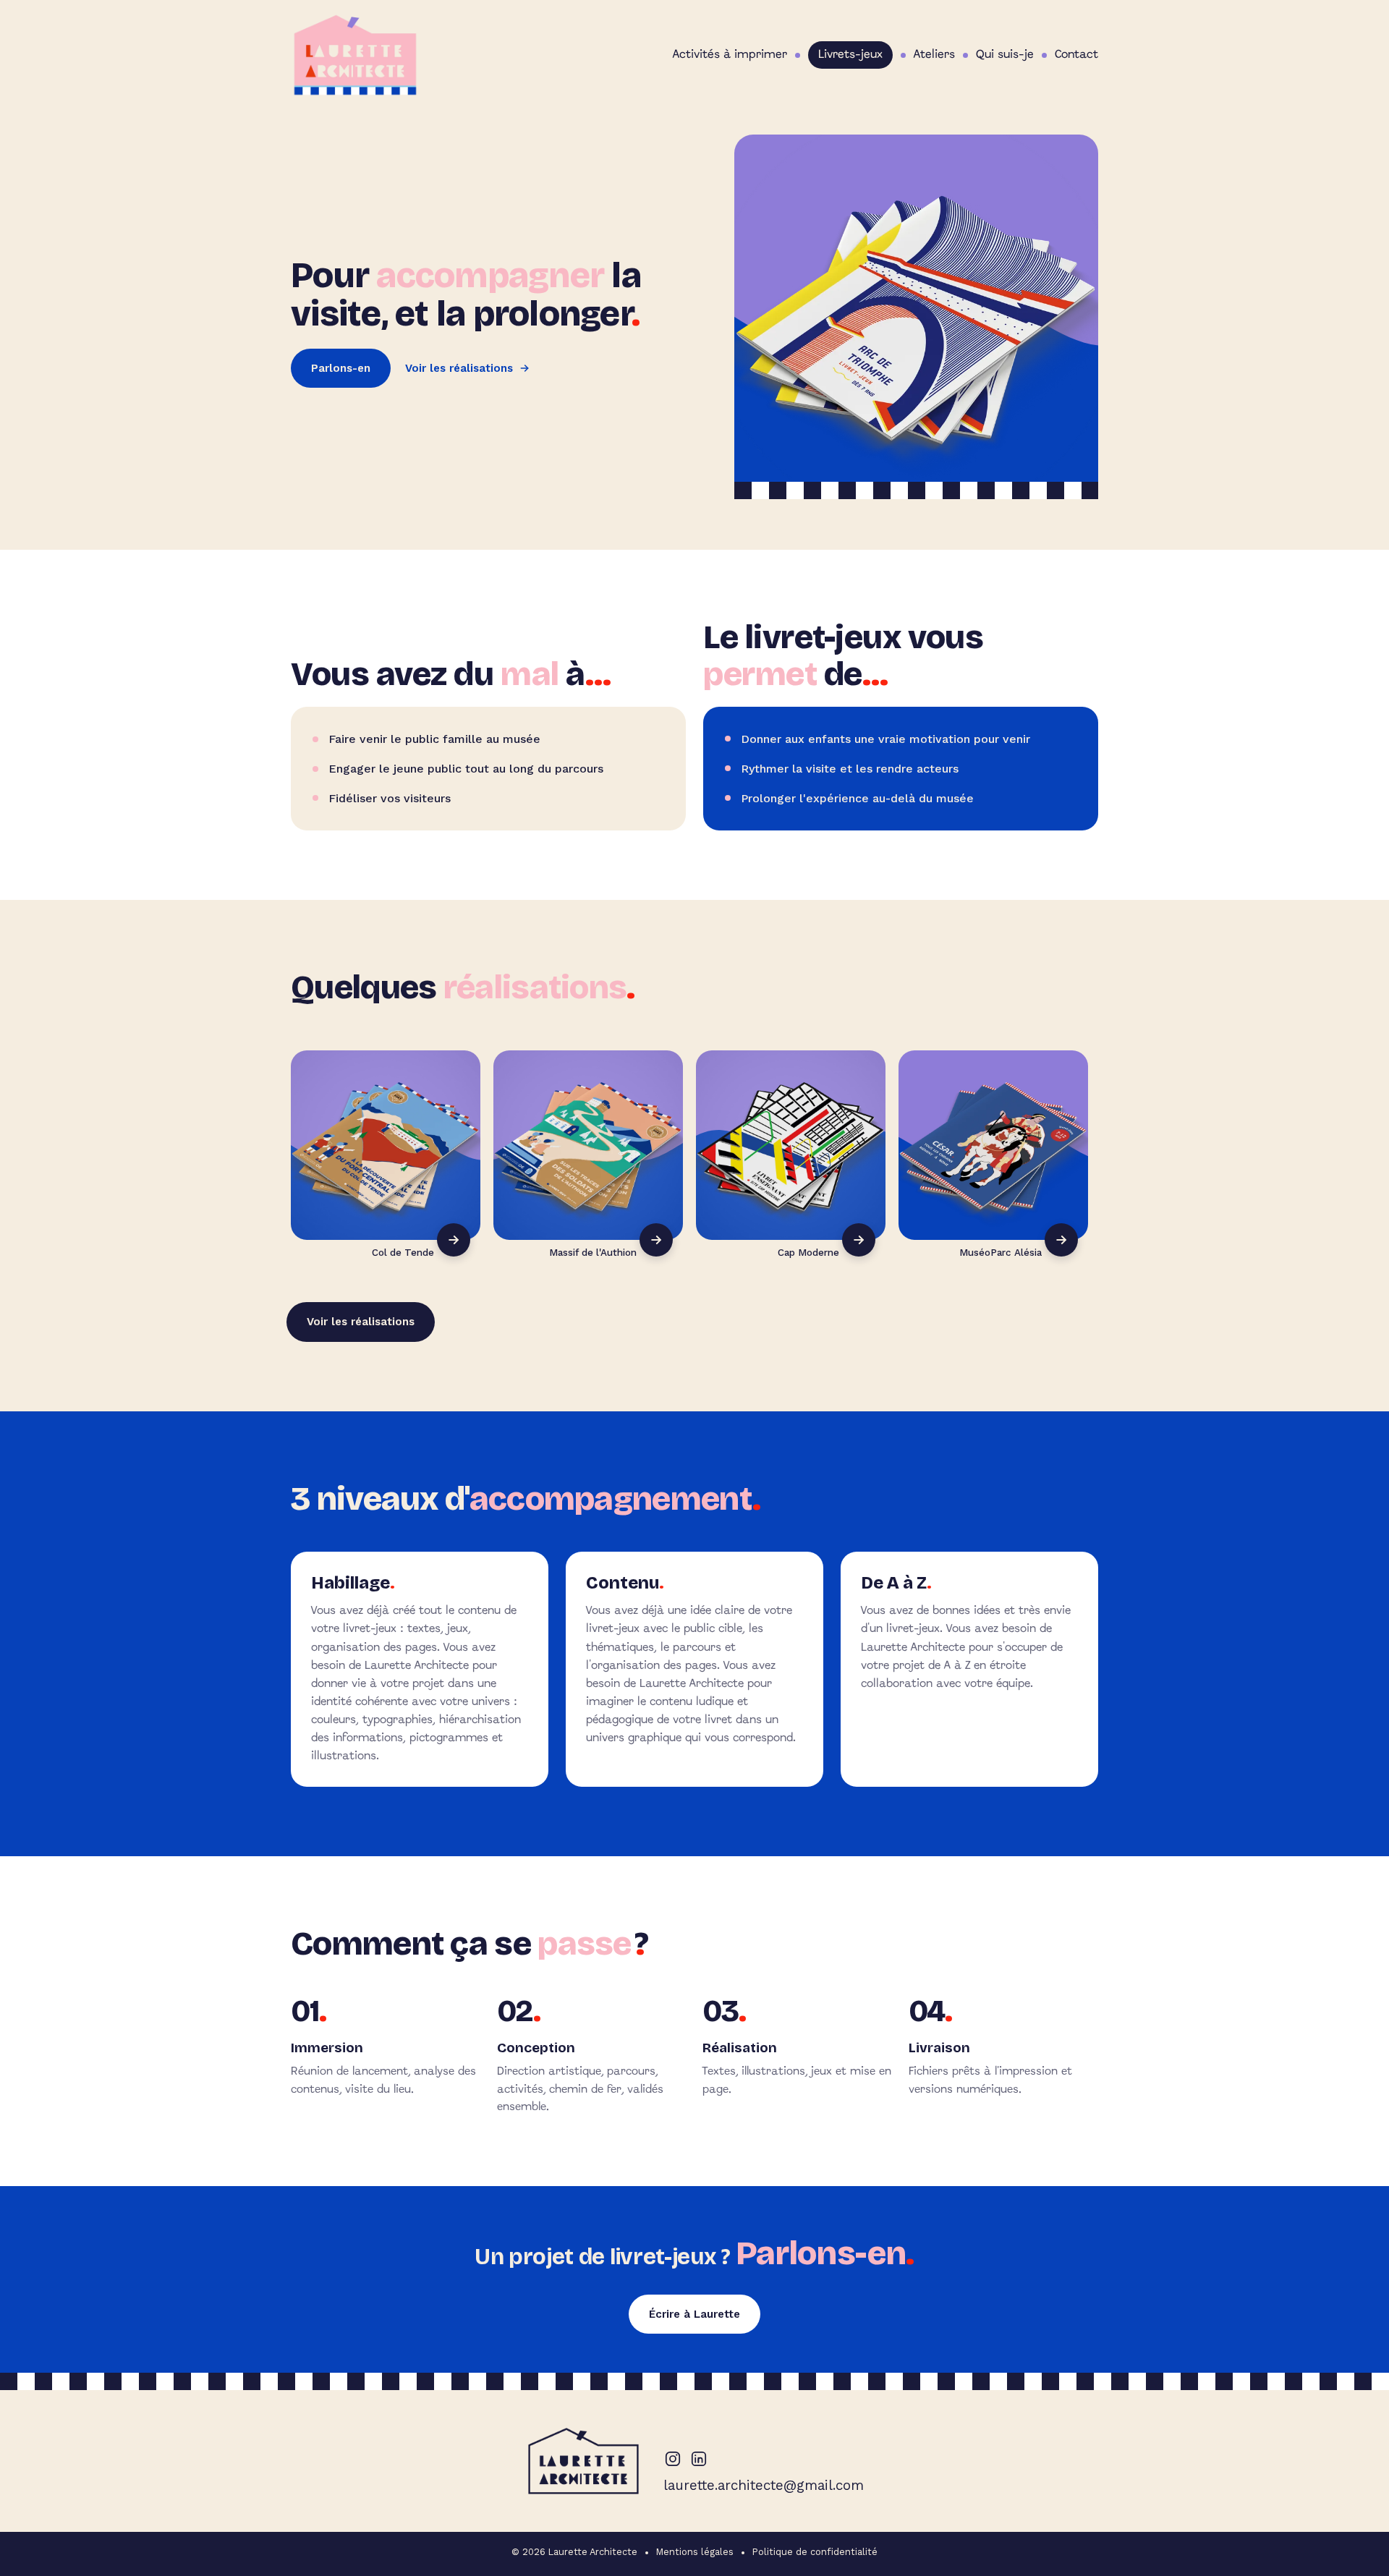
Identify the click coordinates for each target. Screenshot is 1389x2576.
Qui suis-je (1005, 55)
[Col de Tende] (386, 1145)
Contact (1076, 55)
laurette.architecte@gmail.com (764, 2485)
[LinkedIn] (699, 2459)
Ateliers (934, 55)
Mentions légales (695, 2552)
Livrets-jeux (850, 55)
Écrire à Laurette (694, 2314)
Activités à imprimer (730, 55)
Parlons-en (341, 368)
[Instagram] (673, 2459)
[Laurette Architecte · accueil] (355, 55)
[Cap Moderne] (791, 1145)
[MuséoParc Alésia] (993, 1145)
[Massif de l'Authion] (588, 1145)
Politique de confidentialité (815, 2552)
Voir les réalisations (459, 368)
